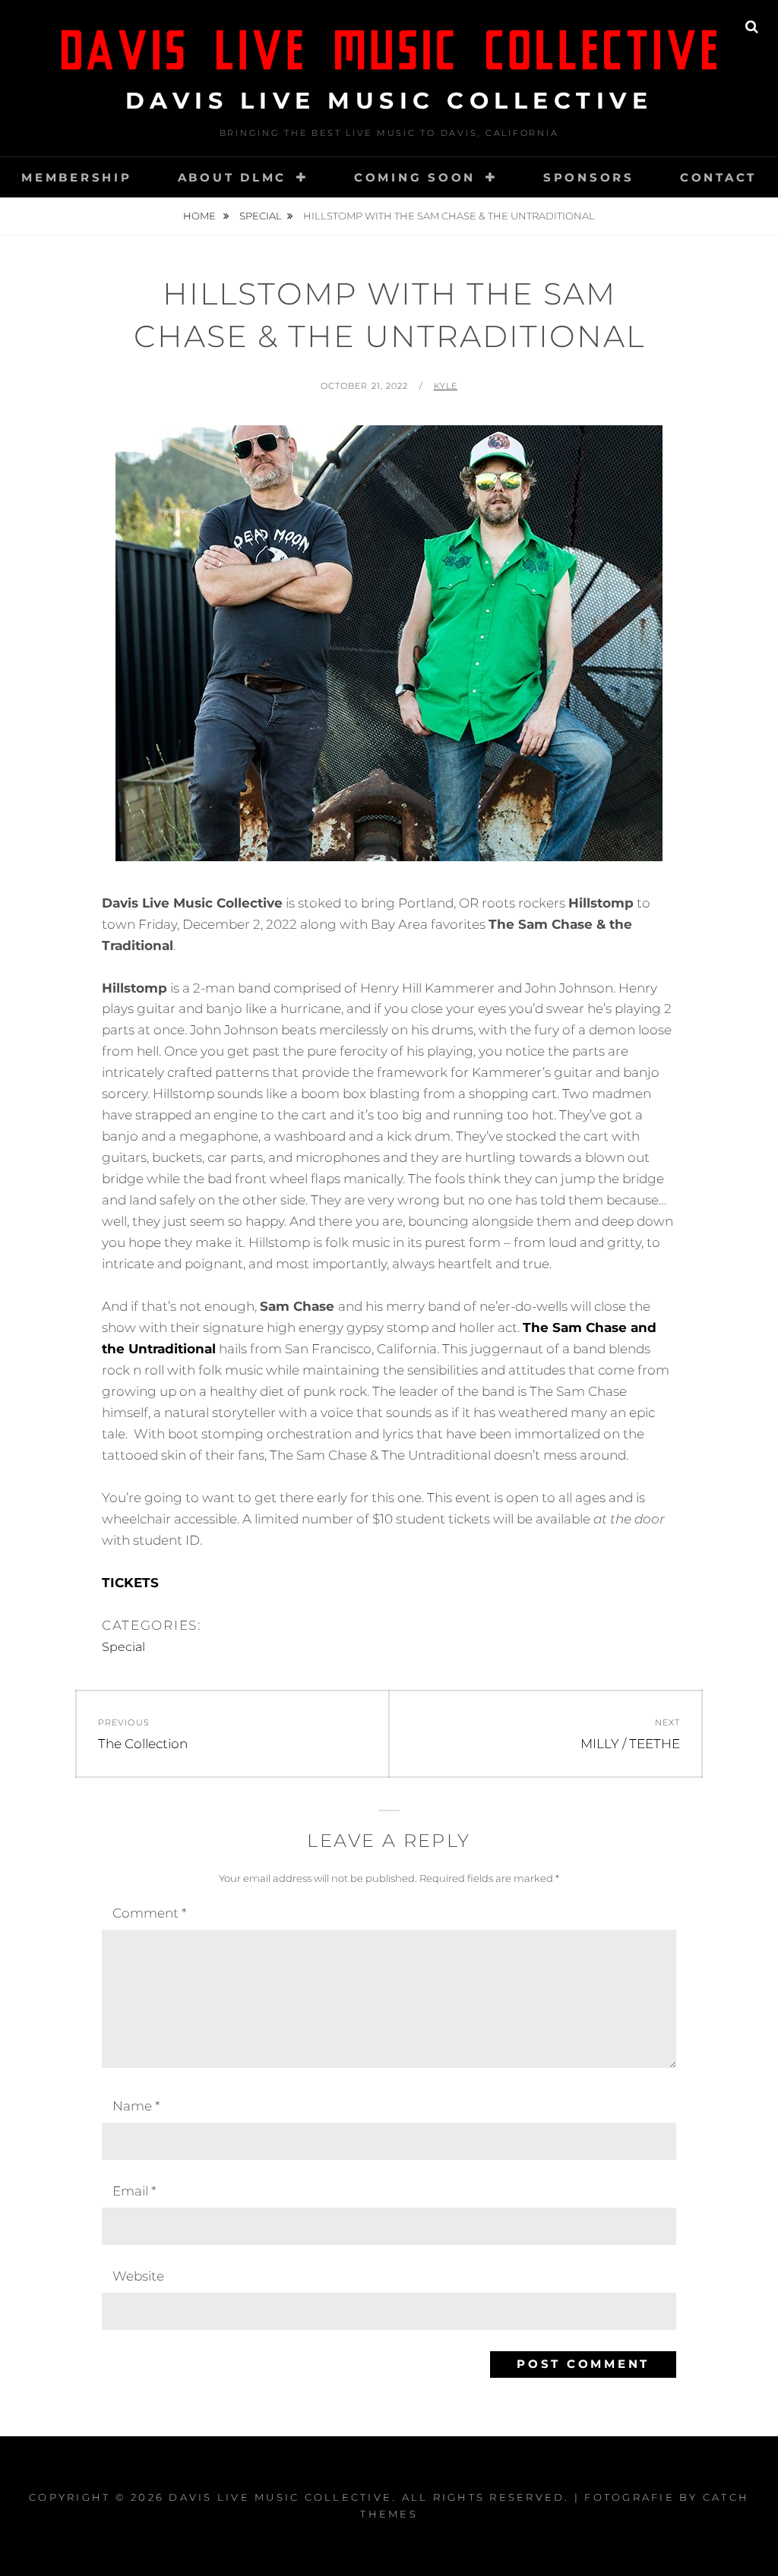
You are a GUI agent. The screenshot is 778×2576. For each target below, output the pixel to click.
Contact (718, 177)
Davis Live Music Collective (389, 101)
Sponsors (589, 177)
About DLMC (232, 177)
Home (201, 216)
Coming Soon (415, 177)
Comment (149, 1913)
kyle (446, 386)
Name (136, 2106)
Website (138, 2276)
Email (134, 2191)
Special (261, 216)
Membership (77, 177)
